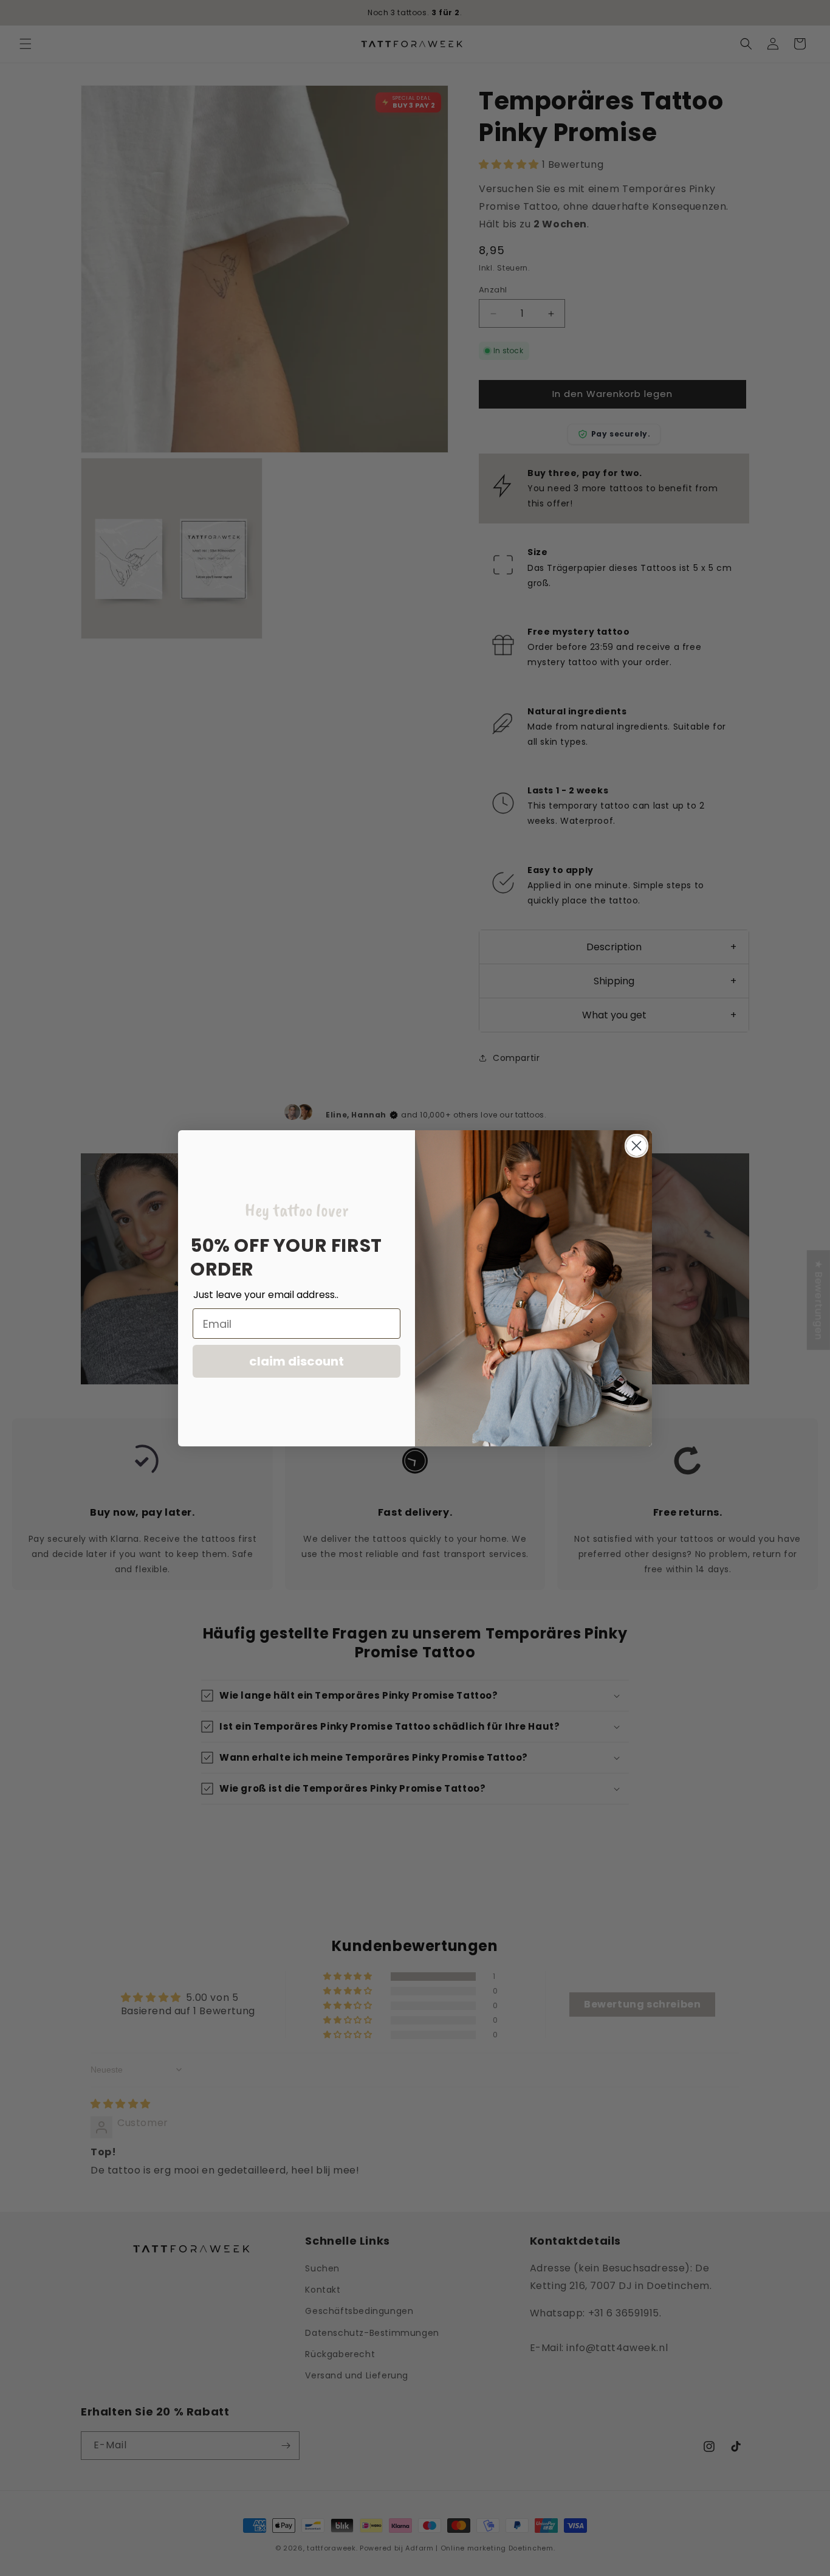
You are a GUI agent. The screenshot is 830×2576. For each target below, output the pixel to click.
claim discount (297, 1361)
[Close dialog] (636, 1146)
